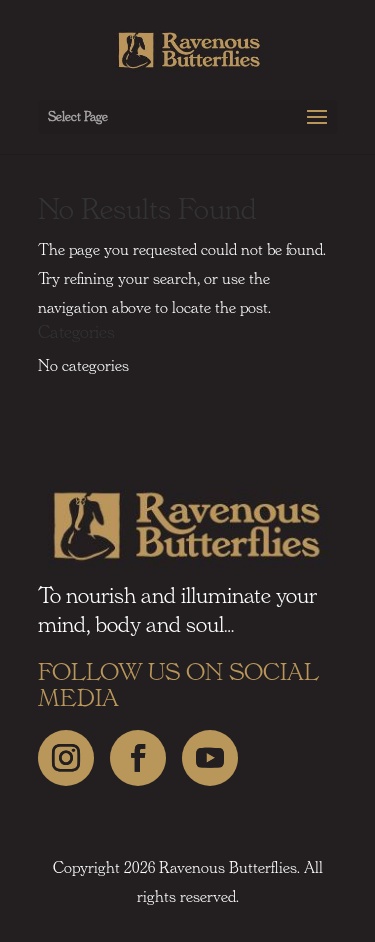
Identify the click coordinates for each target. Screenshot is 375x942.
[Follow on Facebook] (138, 758)
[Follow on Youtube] (210, 758)
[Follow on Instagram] (66, 758)
